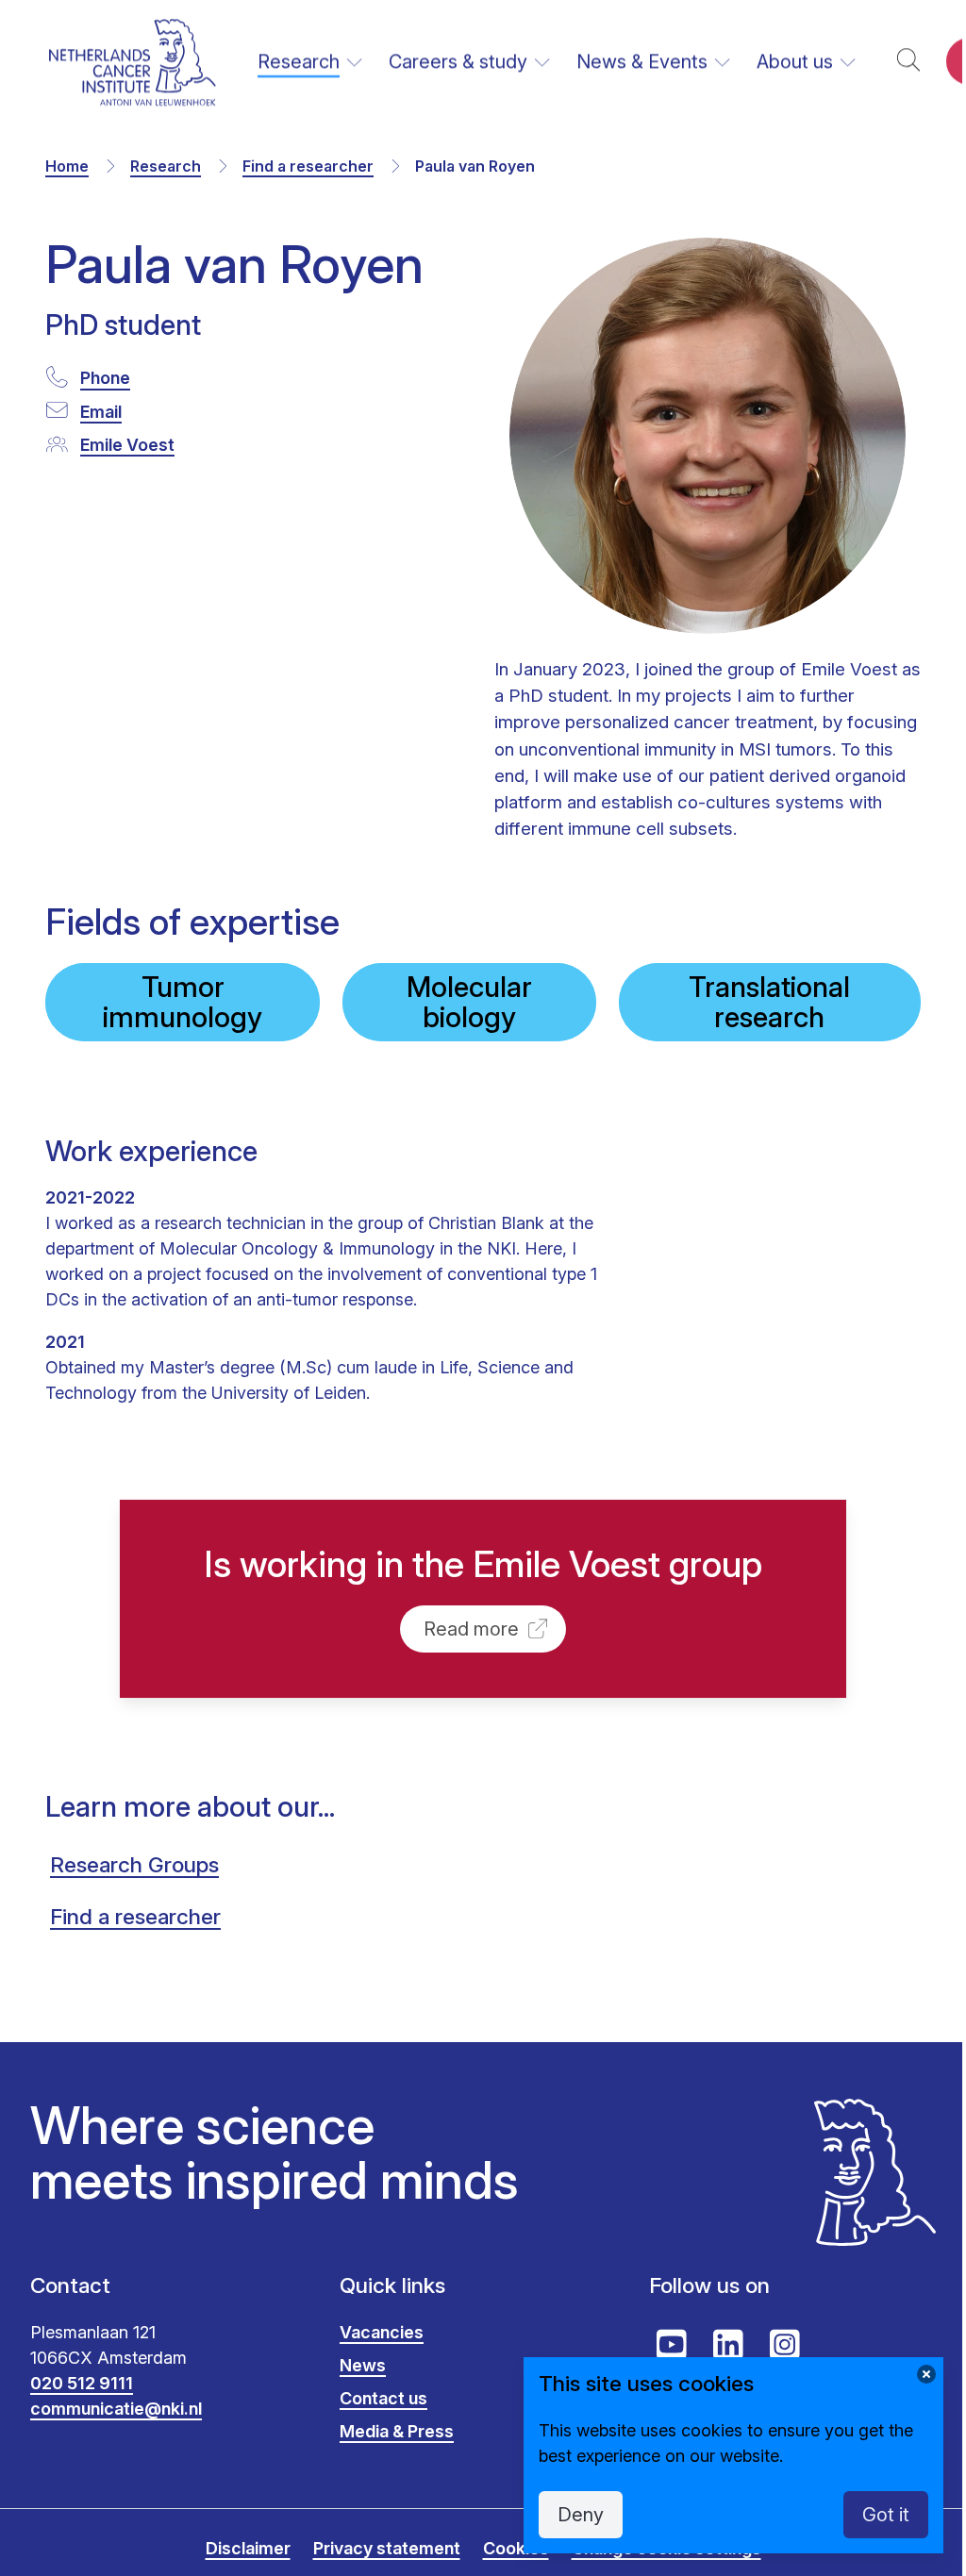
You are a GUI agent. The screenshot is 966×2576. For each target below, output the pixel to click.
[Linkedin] (728, 2345)
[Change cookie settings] (926, 2374)
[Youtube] (672, 2345)
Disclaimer (248, 2548)
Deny (581, 2515)
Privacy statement (387, 2548)
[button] (908, 62)
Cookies (516, 2548)
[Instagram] (785, 2345)
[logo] (133, 62)
